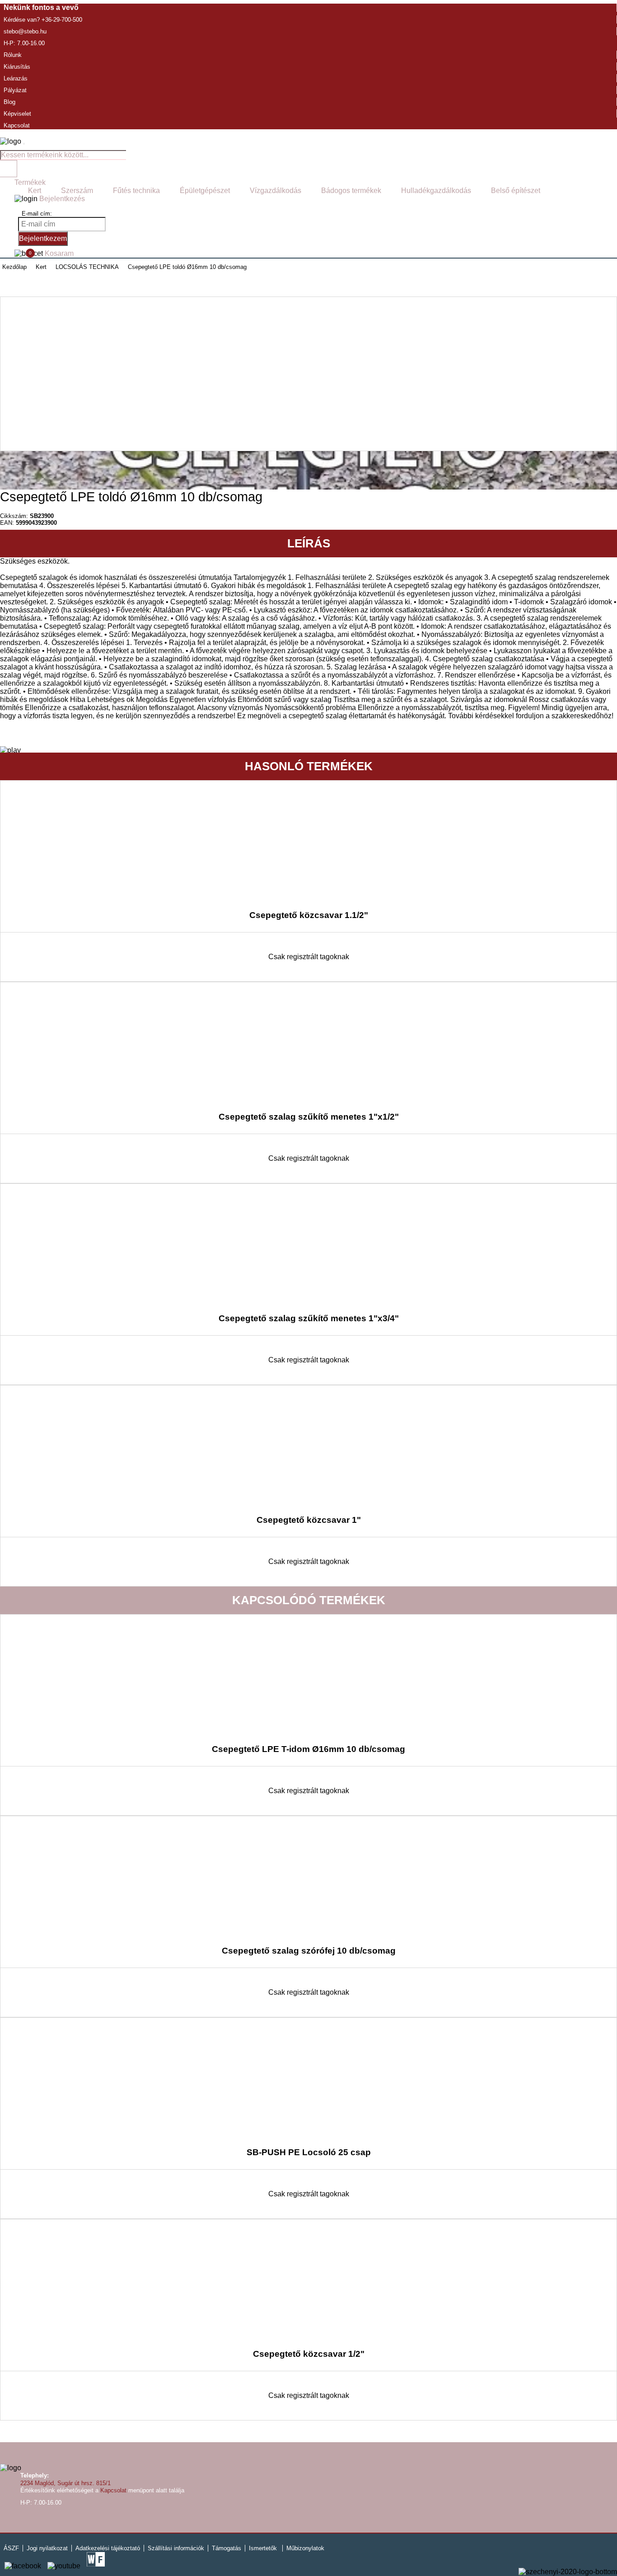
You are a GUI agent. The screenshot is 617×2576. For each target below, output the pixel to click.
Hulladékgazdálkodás (436, 191)
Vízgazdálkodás (276, 191)
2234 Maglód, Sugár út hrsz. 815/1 (65, 2483)
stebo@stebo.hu (25, 31)
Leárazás (16, 78)
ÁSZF (11, 2548)
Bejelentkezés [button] (61, 199)
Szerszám (77, 191)
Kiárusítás (17, 67)
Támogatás (227, 2548)
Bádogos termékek (351, 191)
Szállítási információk (176, 2548)
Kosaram (51, 253)
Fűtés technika (136, 191)
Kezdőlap (14, 267)
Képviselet (17, 114)
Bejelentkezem (43, 238)
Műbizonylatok (305, 2548)
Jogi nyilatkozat (47, 2548)
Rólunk (13, 55)
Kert (35, 191)
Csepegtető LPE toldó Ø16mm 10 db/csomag (187, 267)
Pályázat (15, 90)
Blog (9, 102)
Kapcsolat (17, 125)
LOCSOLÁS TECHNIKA (87, 267)
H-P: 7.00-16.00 (24, 43)
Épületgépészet (205, 191)
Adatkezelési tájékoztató (108, 2548)
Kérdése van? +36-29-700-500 (43, 20)
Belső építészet (516, 191)
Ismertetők (263, 2548)
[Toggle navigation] (24, 144)
